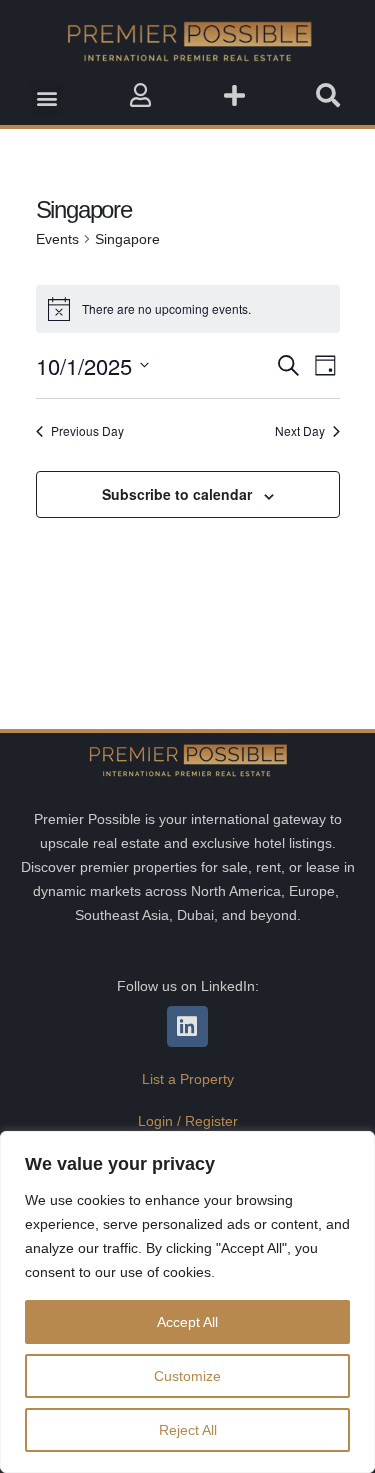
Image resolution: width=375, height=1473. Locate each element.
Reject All (188, 1430)
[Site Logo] (188, 41)
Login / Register (188, 1121)
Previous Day (87, 431)
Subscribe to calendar (177, 494)
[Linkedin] (187, 1026)
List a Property (188, 1079)
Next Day (300, 431)
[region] (187, 1302)
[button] (46, 98)
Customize (187, 1376)
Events (57, 239)
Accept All (187, 1322)
